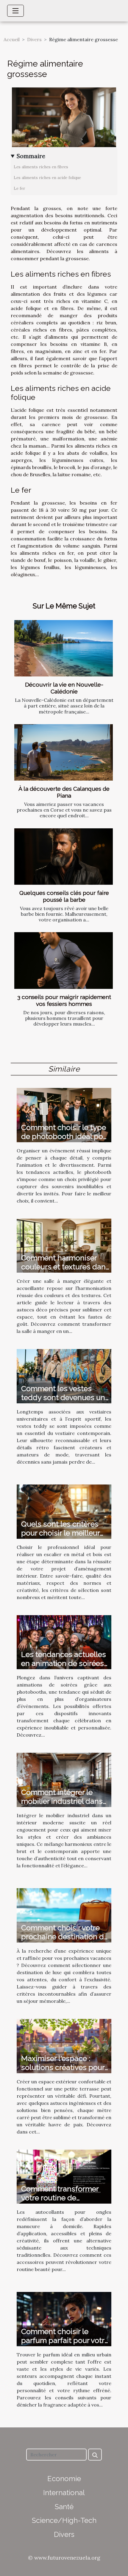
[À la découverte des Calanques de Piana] (64, 752)
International (64, 2493)
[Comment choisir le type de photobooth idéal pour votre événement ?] (64, 1114)
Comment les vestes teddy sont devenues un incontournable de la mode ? (63, 1402)
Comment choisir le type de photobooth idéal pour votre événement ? (65, 1136)
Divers (34, 39)
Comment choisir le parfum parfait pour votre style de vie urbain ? (65, 2340)
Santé (64, 2507)
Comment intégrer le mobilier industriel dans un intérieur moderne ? (62, 1801)
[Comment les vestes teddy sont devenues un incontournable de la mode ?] (64, 1376)
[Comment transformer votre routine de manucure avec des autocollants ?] (64, 2176)
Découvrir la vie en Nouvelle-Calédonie (64, 688)
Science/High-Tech (64, 2520)
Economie (64, 2479)
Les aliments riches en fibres (41, 167)
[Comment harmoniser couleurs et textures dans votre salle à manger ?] (64, 1245)
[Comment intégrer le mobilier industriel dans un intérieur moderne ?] (64, 1779)
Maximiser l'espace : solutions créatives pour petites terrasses (63, 2067)
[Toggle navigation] (15, 11)
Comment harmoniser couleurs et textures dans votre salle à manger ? (65, 1267)
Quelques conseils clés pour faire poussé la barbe (64, 896)
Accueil (12, 39)
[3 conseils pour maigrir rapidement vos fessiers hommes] (64, 960)
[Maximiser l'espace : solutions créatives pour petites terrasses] (64, 2045)
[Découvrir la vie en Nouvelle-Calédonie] (64, 648)
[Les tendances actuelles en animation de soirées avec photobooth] (64, 1642)
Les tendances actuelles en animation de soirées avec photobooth (64, 1663)
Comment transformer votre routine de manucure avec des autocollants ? (60, 2202)
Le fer (19, 188)
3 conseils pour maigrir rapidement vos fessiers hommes (64, 1000)
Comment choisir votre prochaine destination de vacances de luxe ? (65, 1937)
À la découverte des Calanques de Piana (64, 792)
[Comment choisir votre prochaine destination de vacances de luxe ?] (64, 1915)
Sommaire (31, 156)
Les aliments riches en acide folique (47, 178)
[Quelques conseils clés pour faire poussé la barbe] (64, 857)
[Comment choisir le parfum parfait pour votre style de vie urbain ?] (64, 2318)
